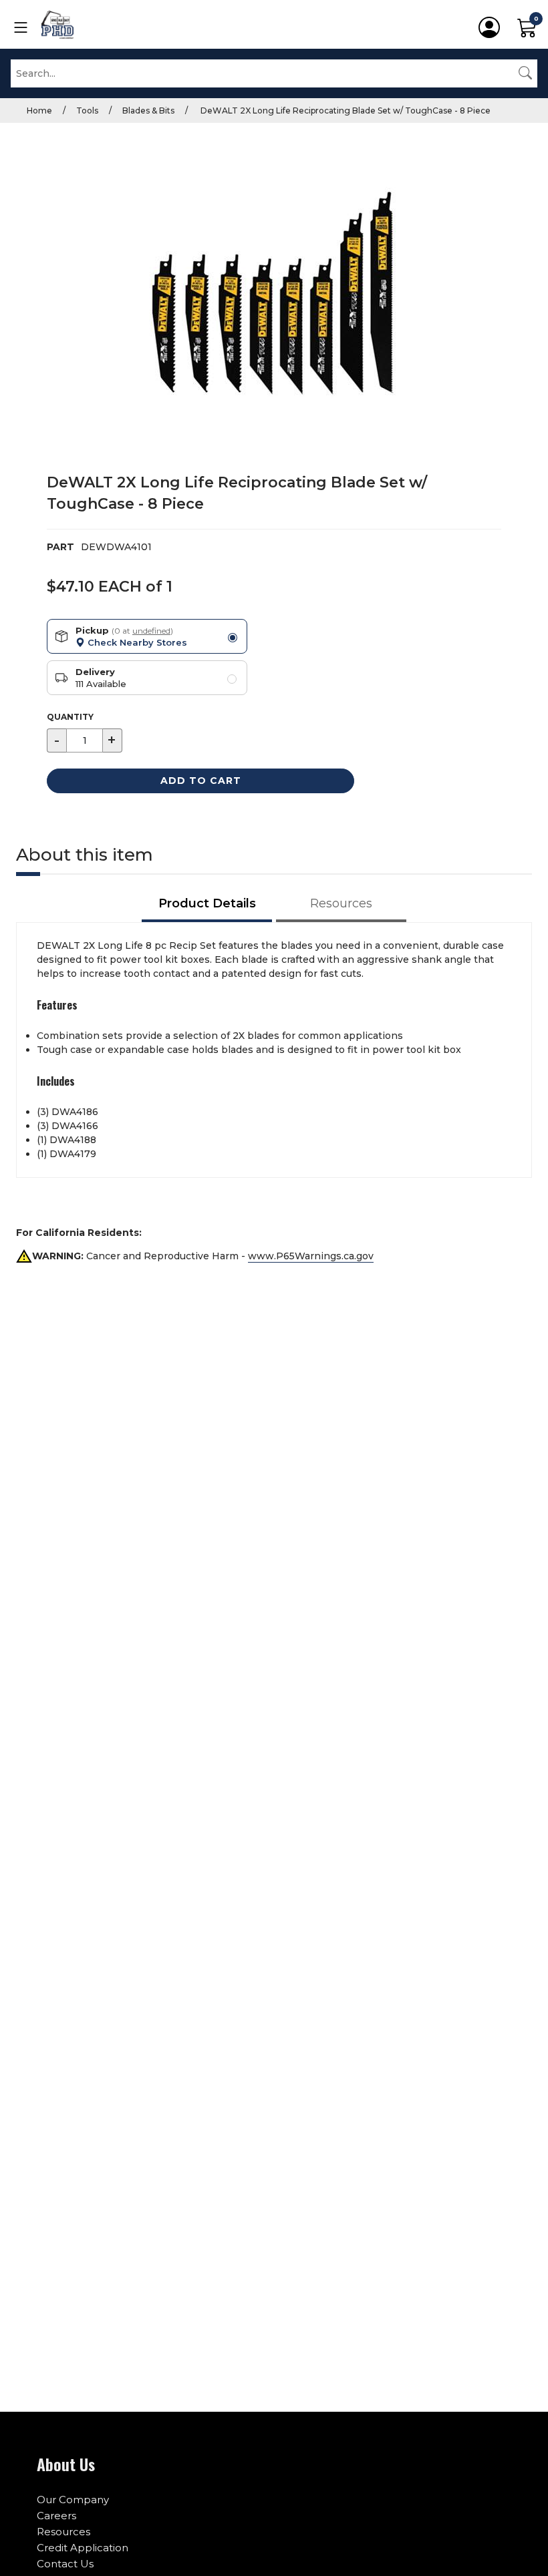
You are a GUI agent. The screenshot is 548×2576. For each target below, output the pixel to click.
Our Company (73, 2500)
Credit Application (83, 2548)
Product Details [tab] (207, 903)
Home (39, 111)
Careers (56, 2516)
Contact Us (65, 2564)
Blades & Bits (148, 111)
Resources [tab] (341, 903)
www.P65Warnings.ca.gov (311, 1256)
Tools (87, 111)
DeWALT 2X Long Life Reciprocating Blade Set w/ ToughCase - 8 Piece (345, 111)
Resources (63, 2532)
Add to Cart (201, 781)
